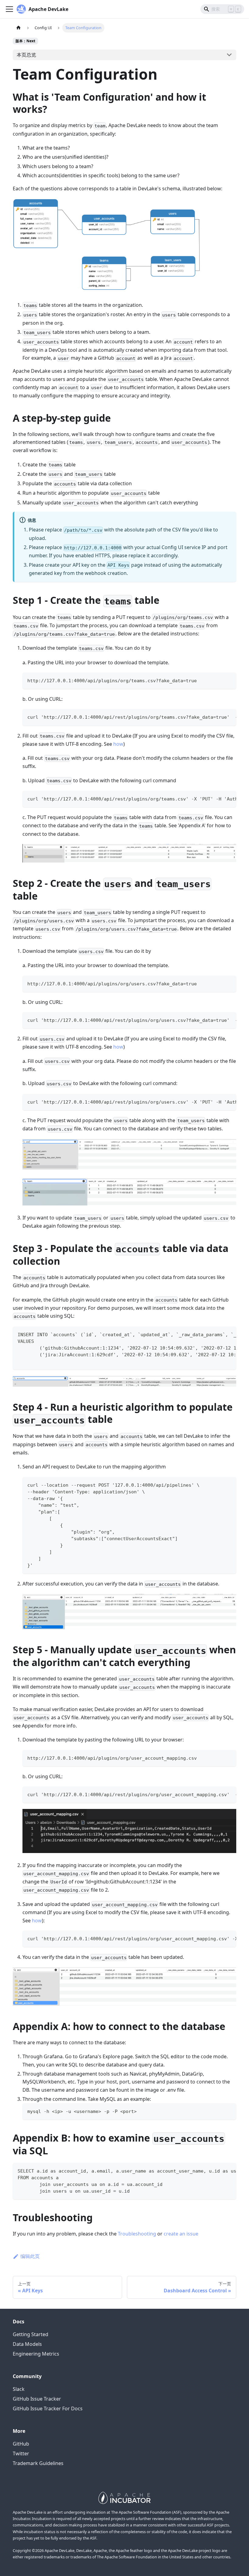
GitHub (21, 2444)
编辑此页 (30, 2256)
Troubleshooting (137, 2234)
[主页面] (19, 28)
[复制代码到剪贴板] (229, 680)
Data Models (27, 2344)
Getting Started (31, 2334)
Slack (19, 2389)
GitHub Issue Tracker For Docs (48, 2408)
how (118, 744)
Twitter (21, 2453)
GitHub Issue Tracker (37, 2399)
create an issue (181, 2234)
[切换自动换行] (218, 717)
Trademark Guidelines (38, 2463)
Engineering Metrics (36, 2354)
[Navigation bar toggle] (9, 9)
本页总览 (26, 55)
